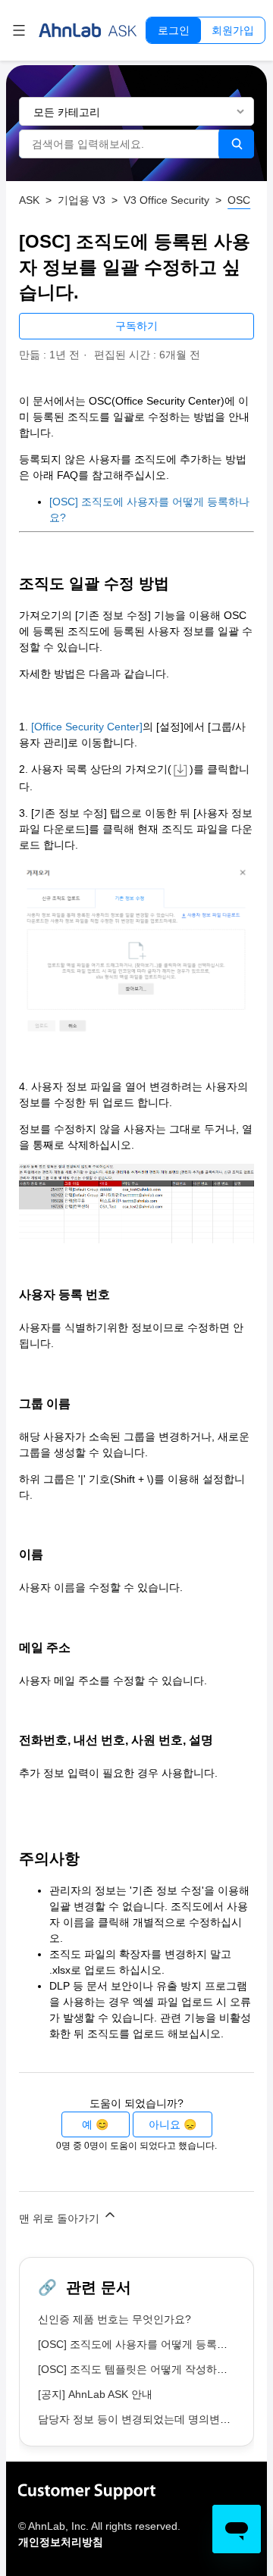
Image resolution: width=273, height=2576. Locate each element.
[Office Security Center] (87, 727)
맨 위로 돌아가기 (61, 2218)
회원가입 (233, 30)
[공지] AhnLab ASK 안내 (95, 2394)
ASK (29, 200)
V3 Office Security (166, 200)
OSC (239, 200)
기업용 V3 (82, 200)
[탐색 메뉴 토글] (19, 30)
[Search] (236, 144)
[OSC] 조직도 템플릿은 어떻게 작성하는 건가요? (153, 2369)
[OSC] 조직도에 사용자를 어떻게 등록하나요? (146, 2344)
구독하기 (136, 326)
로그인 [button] (174, 30)
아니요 (165, 2124)
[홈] (88, 30)
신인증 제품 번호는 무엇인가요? (115, 2319)
